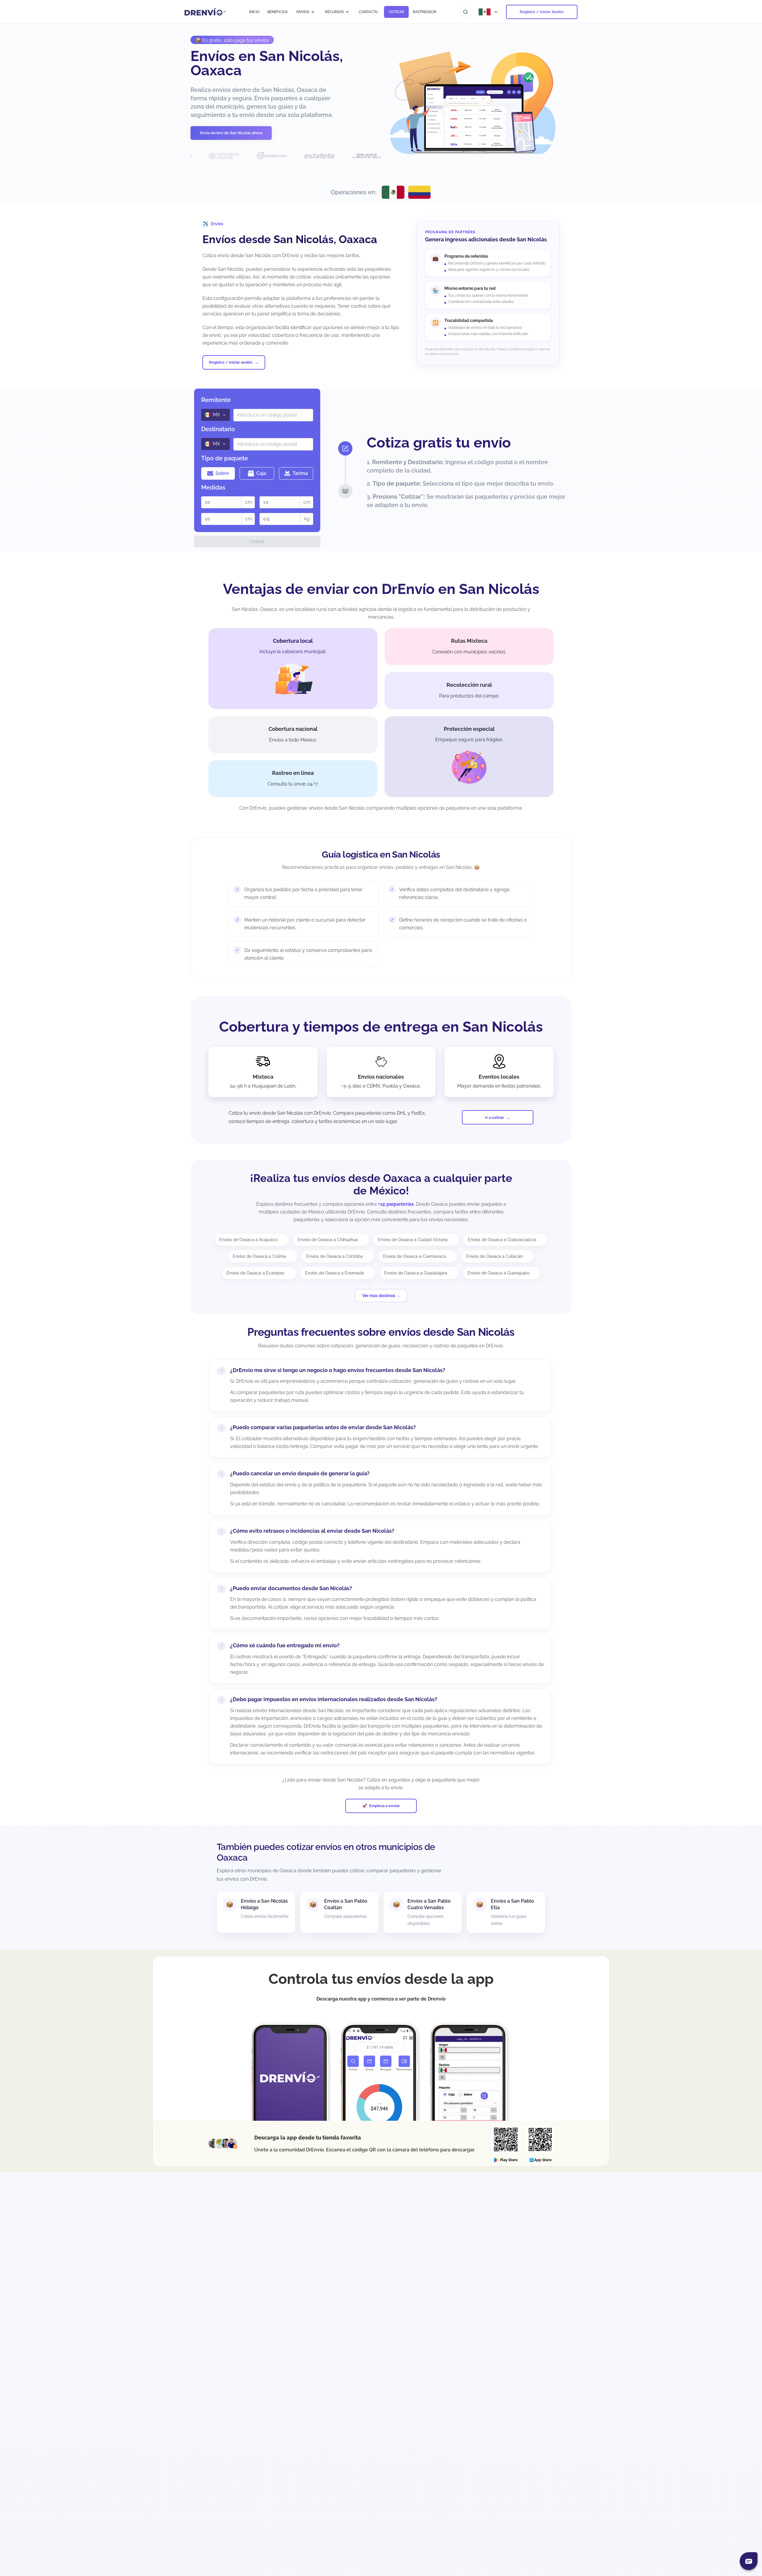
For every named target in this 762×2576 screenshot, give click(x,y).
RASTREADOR (425, 12)
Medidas (213, 487)
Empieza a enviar (384, 1806)
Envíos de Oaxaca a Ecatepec (256, 1273)
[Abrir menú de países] (489, 12)
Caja (261, 473)
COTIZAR (396, 12)
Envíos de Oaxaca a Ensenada (335, 1273)
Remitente (216, 400)
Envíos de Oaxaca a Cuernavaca (414, 1256)
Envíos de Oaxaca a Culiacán (494, 1256)
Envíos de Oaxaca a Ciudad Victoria (413, 1240)
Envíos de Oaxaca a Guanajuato (498, 1273)
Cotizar (257, 541)
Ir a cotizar (495, 1117)
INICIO (254, 12)
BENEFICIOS (277, 12)
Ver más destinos (379, 1296)
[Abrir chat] (749, 2561)
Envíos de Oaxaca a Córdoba (335, 1256)
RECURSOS (334, 12)
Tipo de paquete (225, 458)
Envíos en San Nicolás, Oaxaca (267, 63)
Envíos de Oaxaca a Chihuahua (328, 1240)
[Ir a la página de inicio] (205, 12)
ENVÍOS (303, 12)
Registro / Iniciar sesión (231, 362)
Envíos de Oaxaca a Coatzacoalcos (502, 1240)
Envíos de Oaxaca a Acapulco (248, 1240)
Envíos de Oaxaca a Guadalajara (416, 1273)
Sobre (222, 473)
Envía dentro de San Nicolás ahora (231, 133)
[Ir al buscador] (466, 12)
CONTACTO (368, 12)
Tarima (300, 473)
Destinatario (218, 429)
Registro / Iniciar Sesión (542, 12)
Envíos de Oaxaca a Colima (259, 1256)
